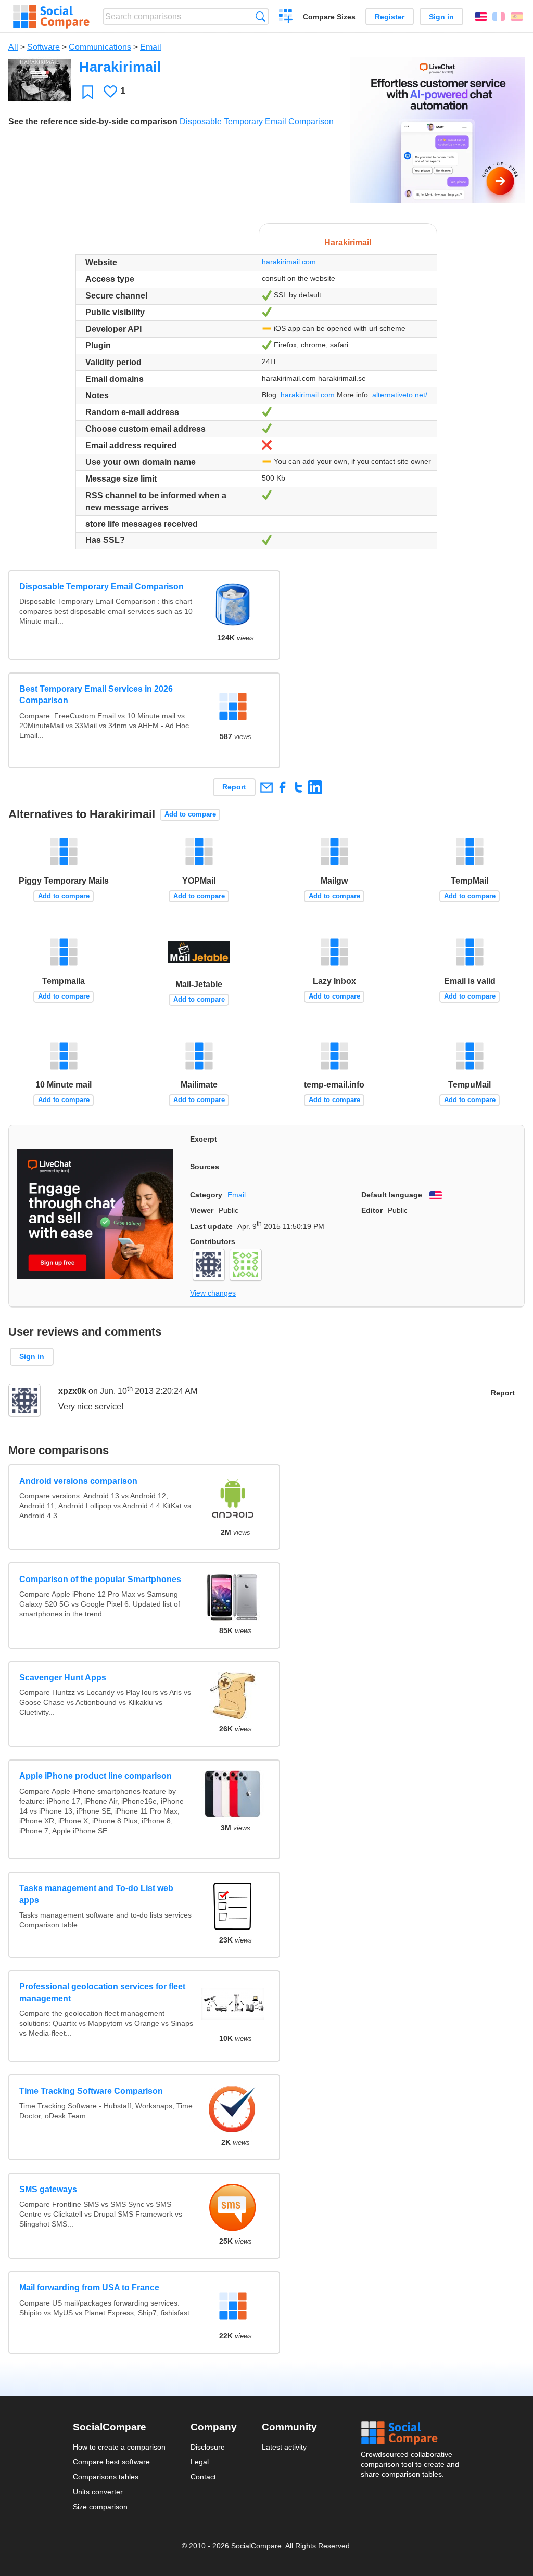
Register (390, 17)
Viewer (202, 1210)
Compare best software (111, 2462)
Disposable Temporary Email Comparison (257, 121)
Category (206, 1195)
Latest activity (284, 2447)
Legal (200, 2462)
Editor (372, 1210)
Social (411, 2433)
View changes (213, 1293)
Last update (211, 1226)
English (481, 17)
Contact (203, 2477)
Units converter (98, 2492)
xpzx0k (72, 1391)
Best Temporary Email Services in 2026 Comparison (96, 695)
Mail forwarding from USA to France (89, 2288)
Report (234, 787)
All (13, 47)
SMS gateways (48, 2189)
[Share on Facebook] (282, 787)
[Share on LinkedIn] (315, 787)
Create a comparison (286, 18)
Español (517, 17)
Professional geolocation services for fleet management (102, 1992)
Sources (205, 1167)
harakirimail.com (289, 262)
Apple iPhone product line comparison (96, 1776)
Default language (392, 1195)
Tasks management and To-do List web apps (96, 1894)
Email (151, 47)
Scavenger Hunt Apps (63, 1678)
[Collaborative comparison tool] (51, 17)
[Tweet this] (299, 787)
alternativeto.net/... (403, 395)
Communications (100, 47)
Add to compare (190, 814)
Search (261, 16)
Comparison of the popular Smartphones (100, 1579)
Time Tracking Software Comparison (91, 2091)
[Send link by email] (266, 787)
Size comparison (100, 2507)
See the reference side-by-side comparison (93, 121)
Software (43, 47)
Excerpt (204, 1139)
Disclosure (208, 2447)
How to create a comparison (119, 2447)
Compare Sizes (329, 17)
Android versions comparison (78, 1481)
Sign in (441, 17)
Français (499, 17)
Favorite (88, 92)
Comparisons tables (106, 2477)
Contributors (213, 1241)
